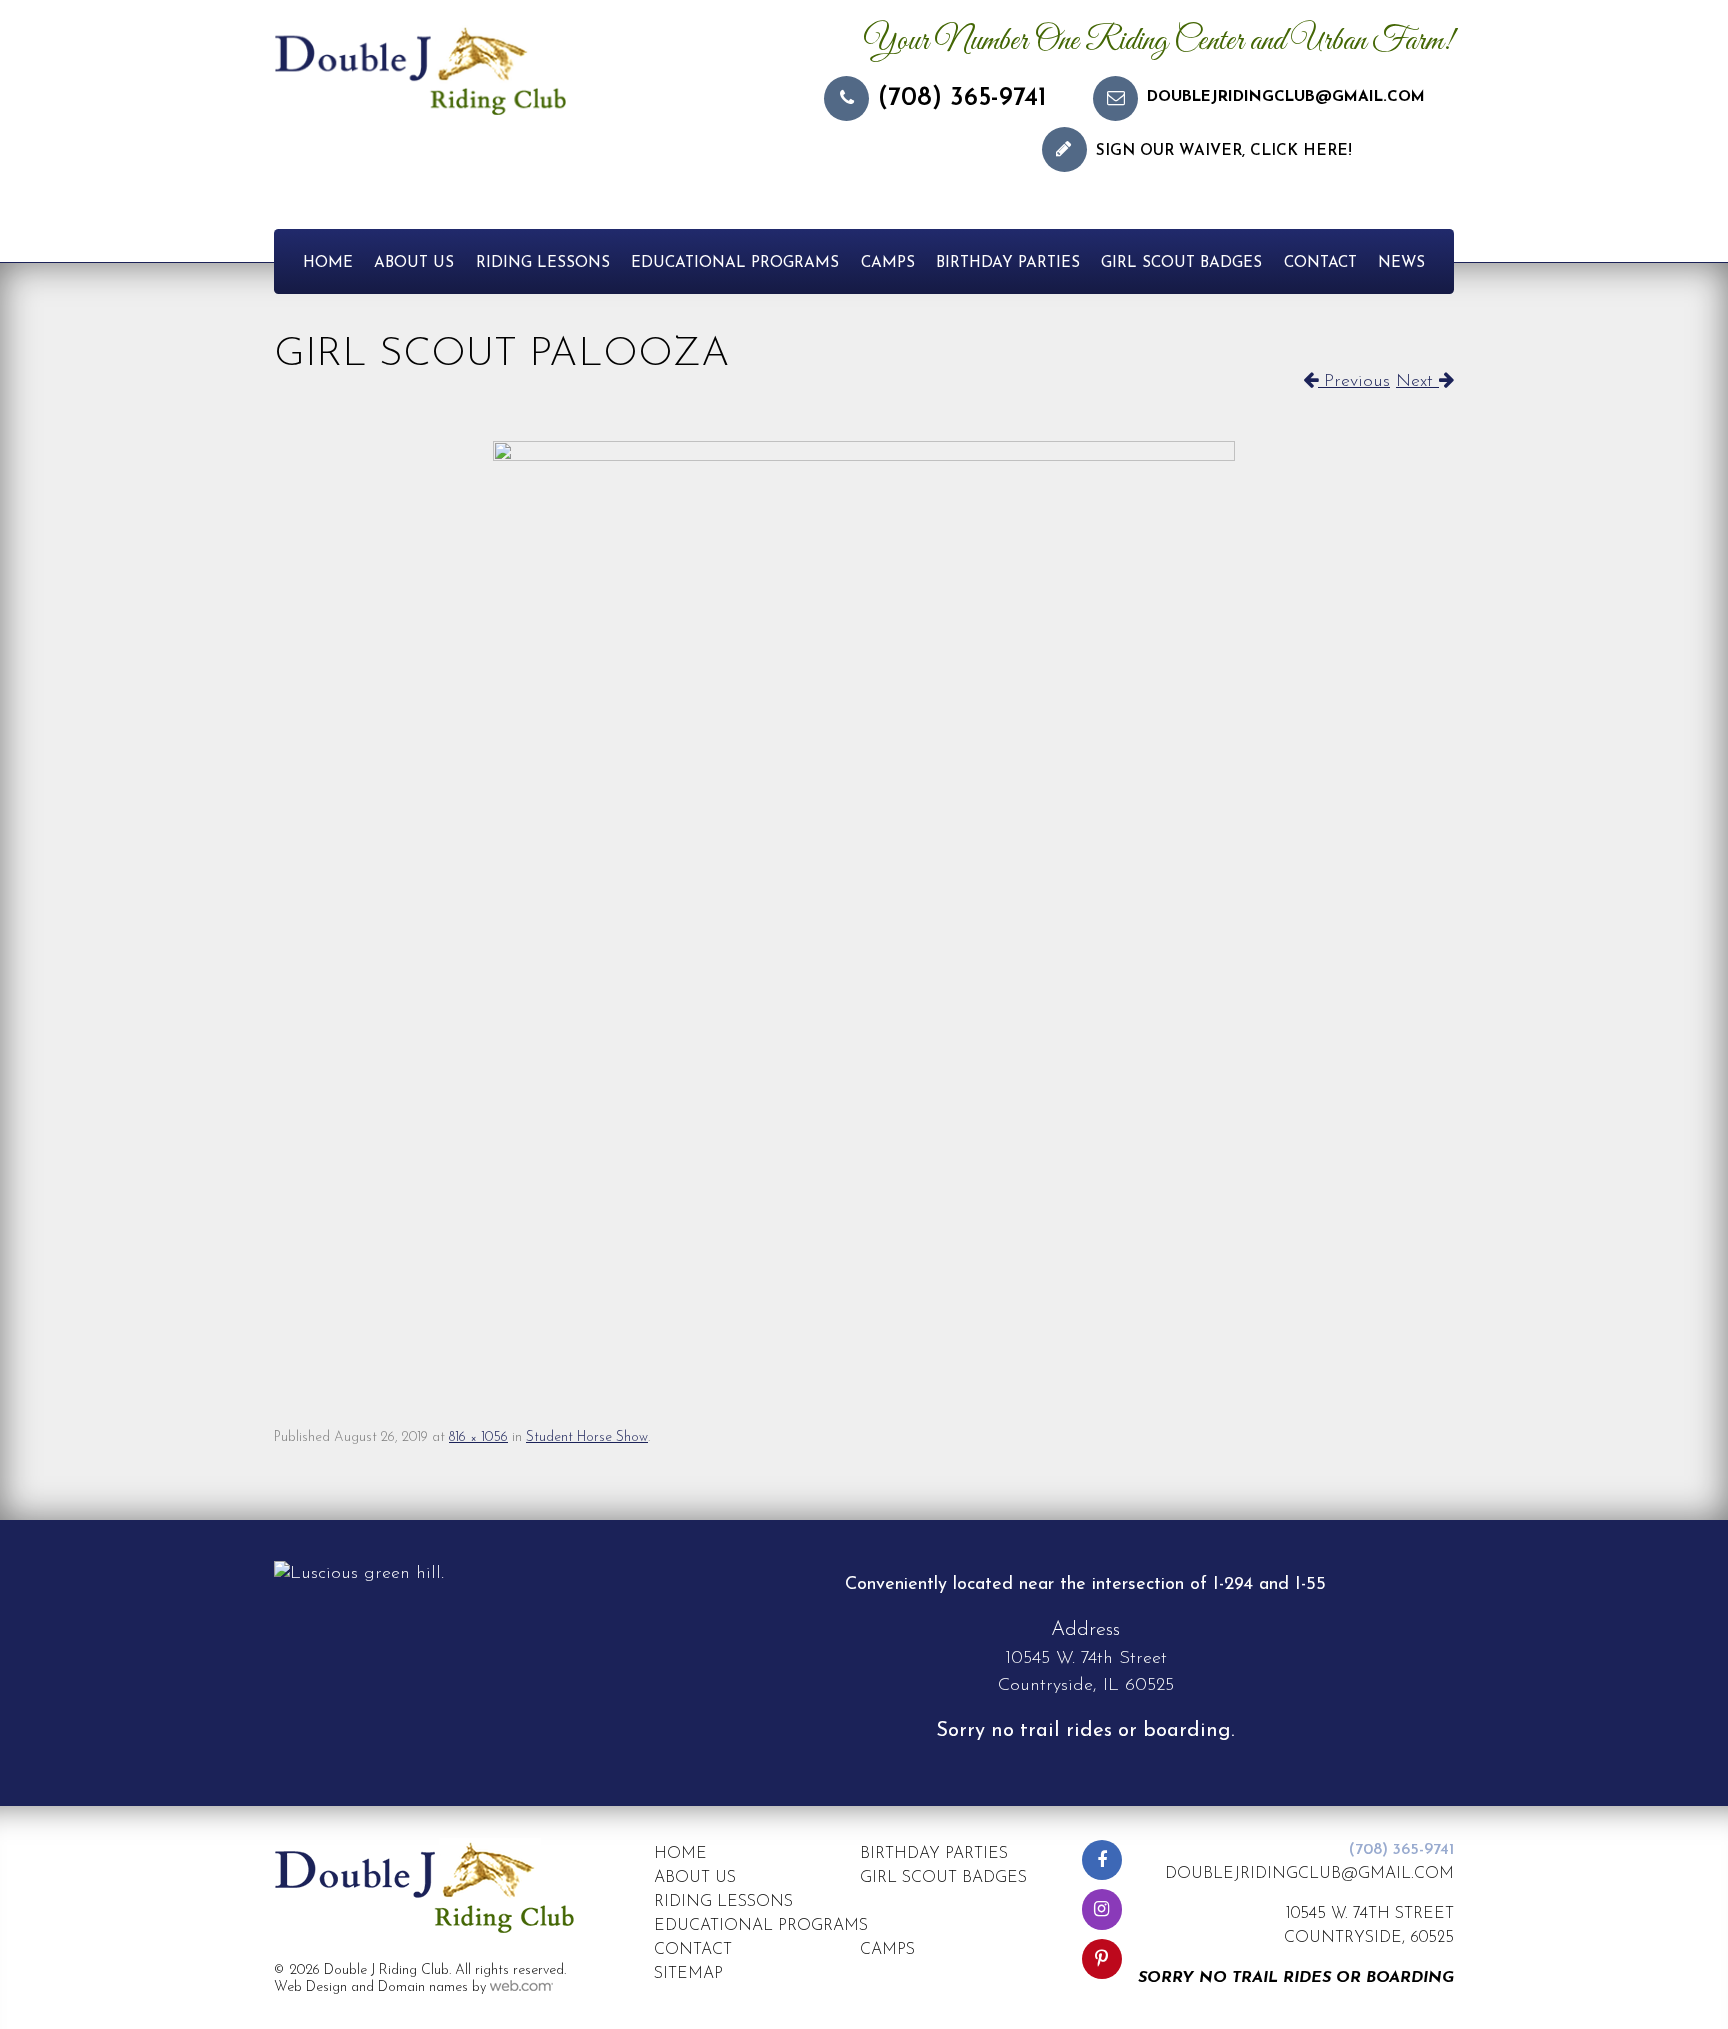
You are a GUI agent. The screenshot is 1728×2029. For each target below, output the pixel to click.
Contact (1320, 263)
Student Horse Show (587, 1437)
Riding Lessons (543, 263)
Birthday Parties (1008, 263)
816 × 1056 (478, 1437)
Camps (888, 263)
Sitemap (688, 1974)
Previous (1354, 382)
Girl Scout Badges (1181, 263)
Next (1417, 382)
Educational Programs (735, 263)
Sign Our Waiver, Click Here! (1224, 151)
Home (328, 263)
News (1401, 263)
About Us (414, 263)
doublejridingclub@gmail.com (1286, 97)
